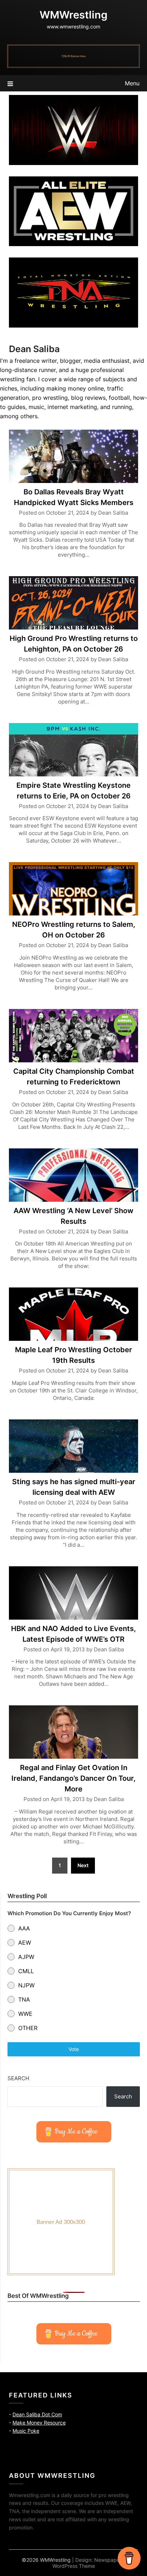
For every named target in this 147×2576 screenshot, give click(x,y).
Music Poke (26, 2431)
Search (18, 2078)
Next (83, 1865)
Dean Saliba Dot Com (37, 2414)
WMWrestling (73, 15)
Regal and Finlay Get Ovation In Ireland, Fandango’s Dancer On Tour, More (73, 1778)
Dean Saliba (113, 513)
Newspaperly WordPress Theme (89, 2563)
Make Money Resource (39, 2423)
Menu (132, 83)
